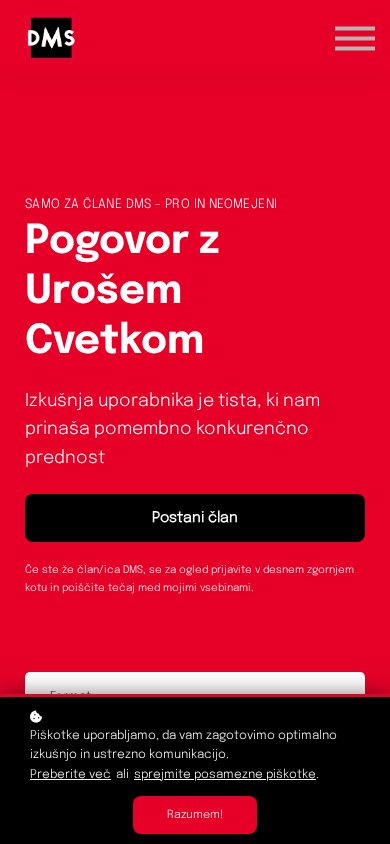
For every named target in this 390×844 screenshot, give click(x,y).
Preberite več (70, 775)
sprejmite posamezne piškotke (225, 775)
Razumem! (195, 815)
